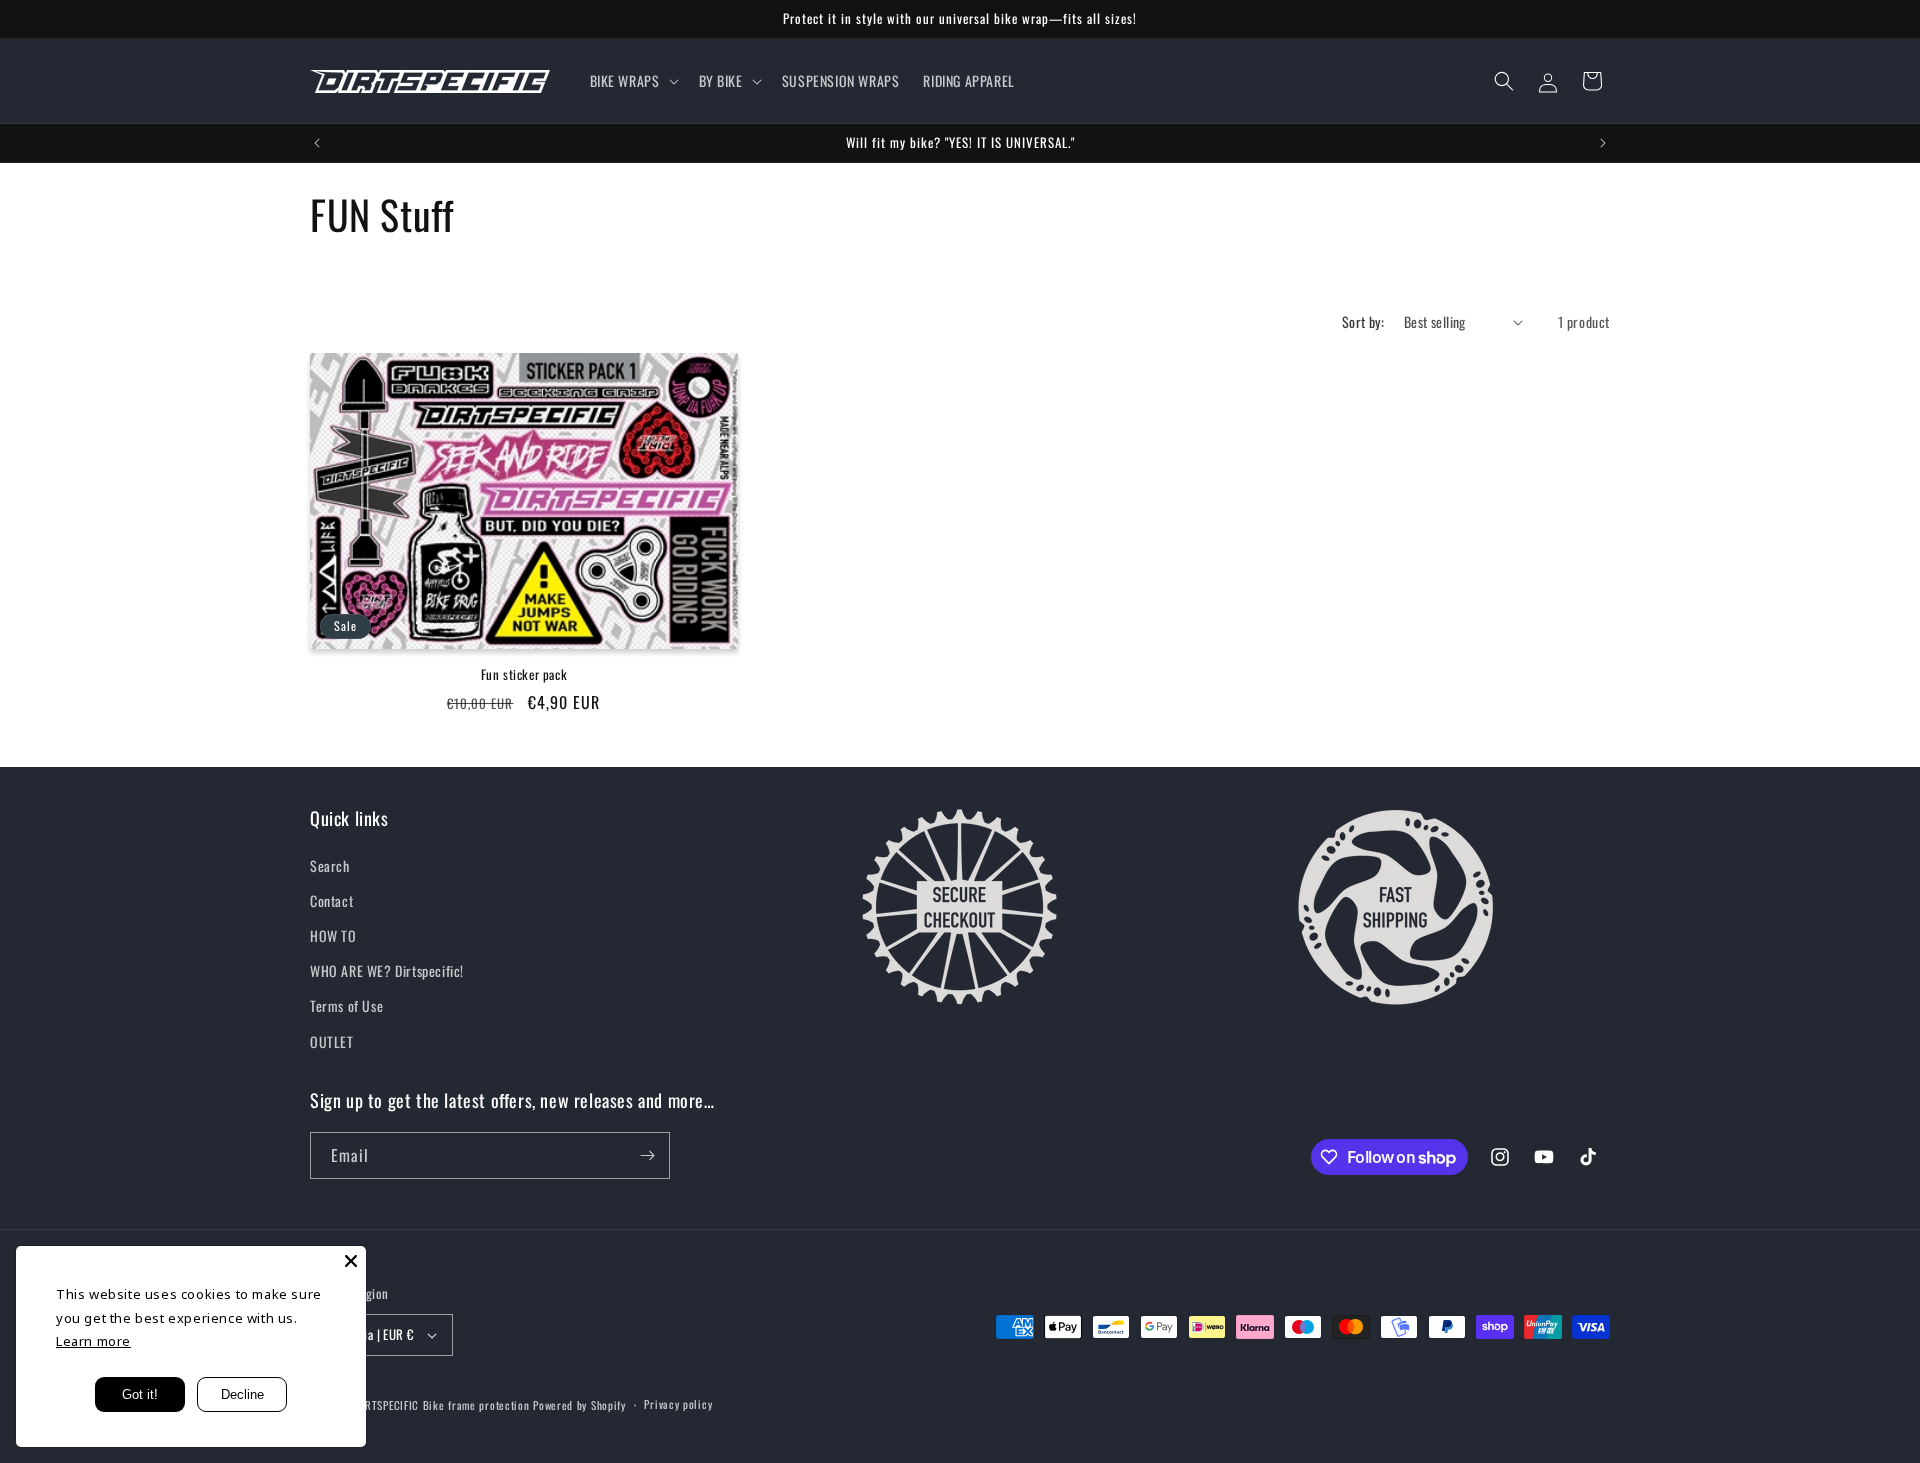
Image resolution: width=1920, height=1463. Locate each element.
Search (330, 865)
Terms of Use (346, 1005)
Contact (331, 900)
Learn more (93, 1341)
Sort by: (1363, 321)
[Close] (351, 1261)
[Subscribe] (647, 1155)
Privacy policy (678, 1404)
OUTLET (332, 1041)
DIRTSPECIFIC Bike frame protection (442, 1405)
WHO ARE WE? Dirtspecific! (387, 970)
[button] (632, 81)
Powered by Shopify (579, 1405)
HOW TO (333, 935)
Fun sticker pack (524, 674)
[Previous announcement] (317, 143)
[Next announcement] (1603, 143)
